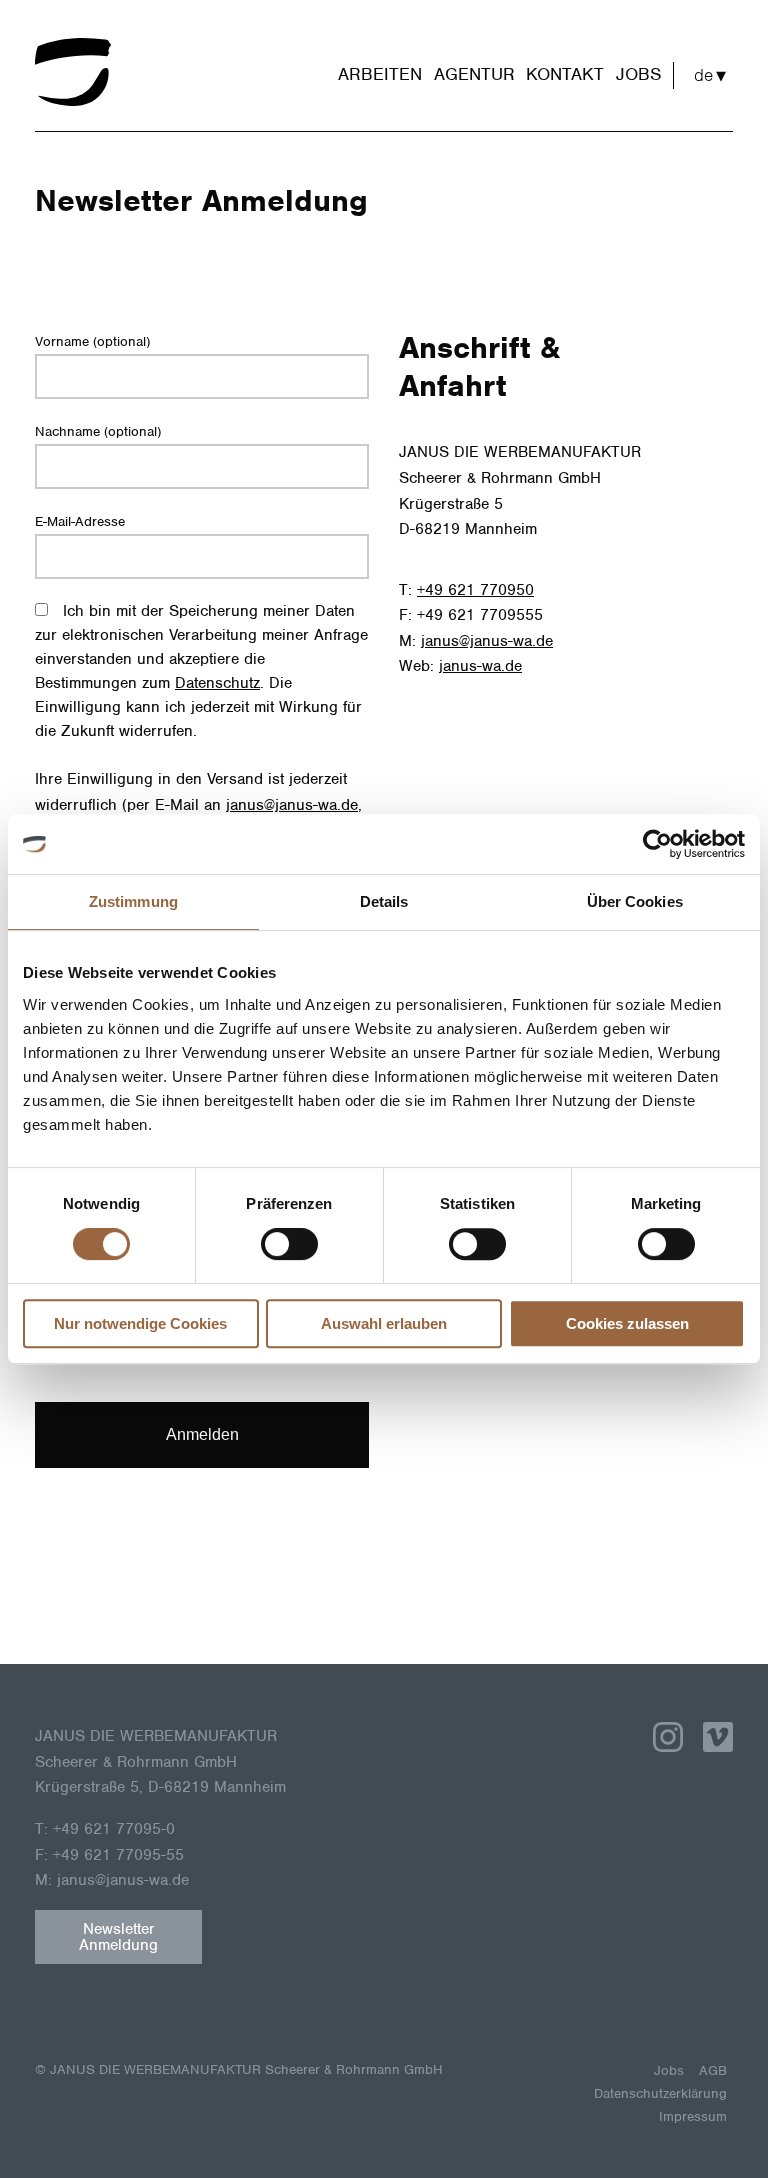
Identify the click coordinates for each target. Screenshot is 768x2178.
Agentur (474, 74)
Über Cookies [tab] (635, 901)
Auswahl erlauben (384, 1323)
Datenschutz (217, 683)
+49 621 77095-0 (114, 1829)
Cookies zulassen (627, 1323)
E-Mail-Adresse (80, 521)
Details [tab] (384, 901)
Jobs (639, 74)
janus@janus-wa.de (292, 805)
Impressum (693, 2116)
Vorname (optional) (92, 341)
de (703, 75)
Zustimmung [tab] (133, 901)
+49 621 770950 (475, 590)
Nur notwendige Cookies (140, 1323)
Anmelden (202, 1434)
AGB (713, 2070)
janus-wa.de (480, 666)
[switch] (289, 1244)
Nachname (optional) (98, 431)
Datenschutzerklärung (660, 2093)
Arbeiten (380, 74)
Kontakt (565, 74)
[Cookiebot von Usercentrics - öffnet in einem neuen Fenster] (657, 844)
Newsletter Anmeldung (118, 1937)
